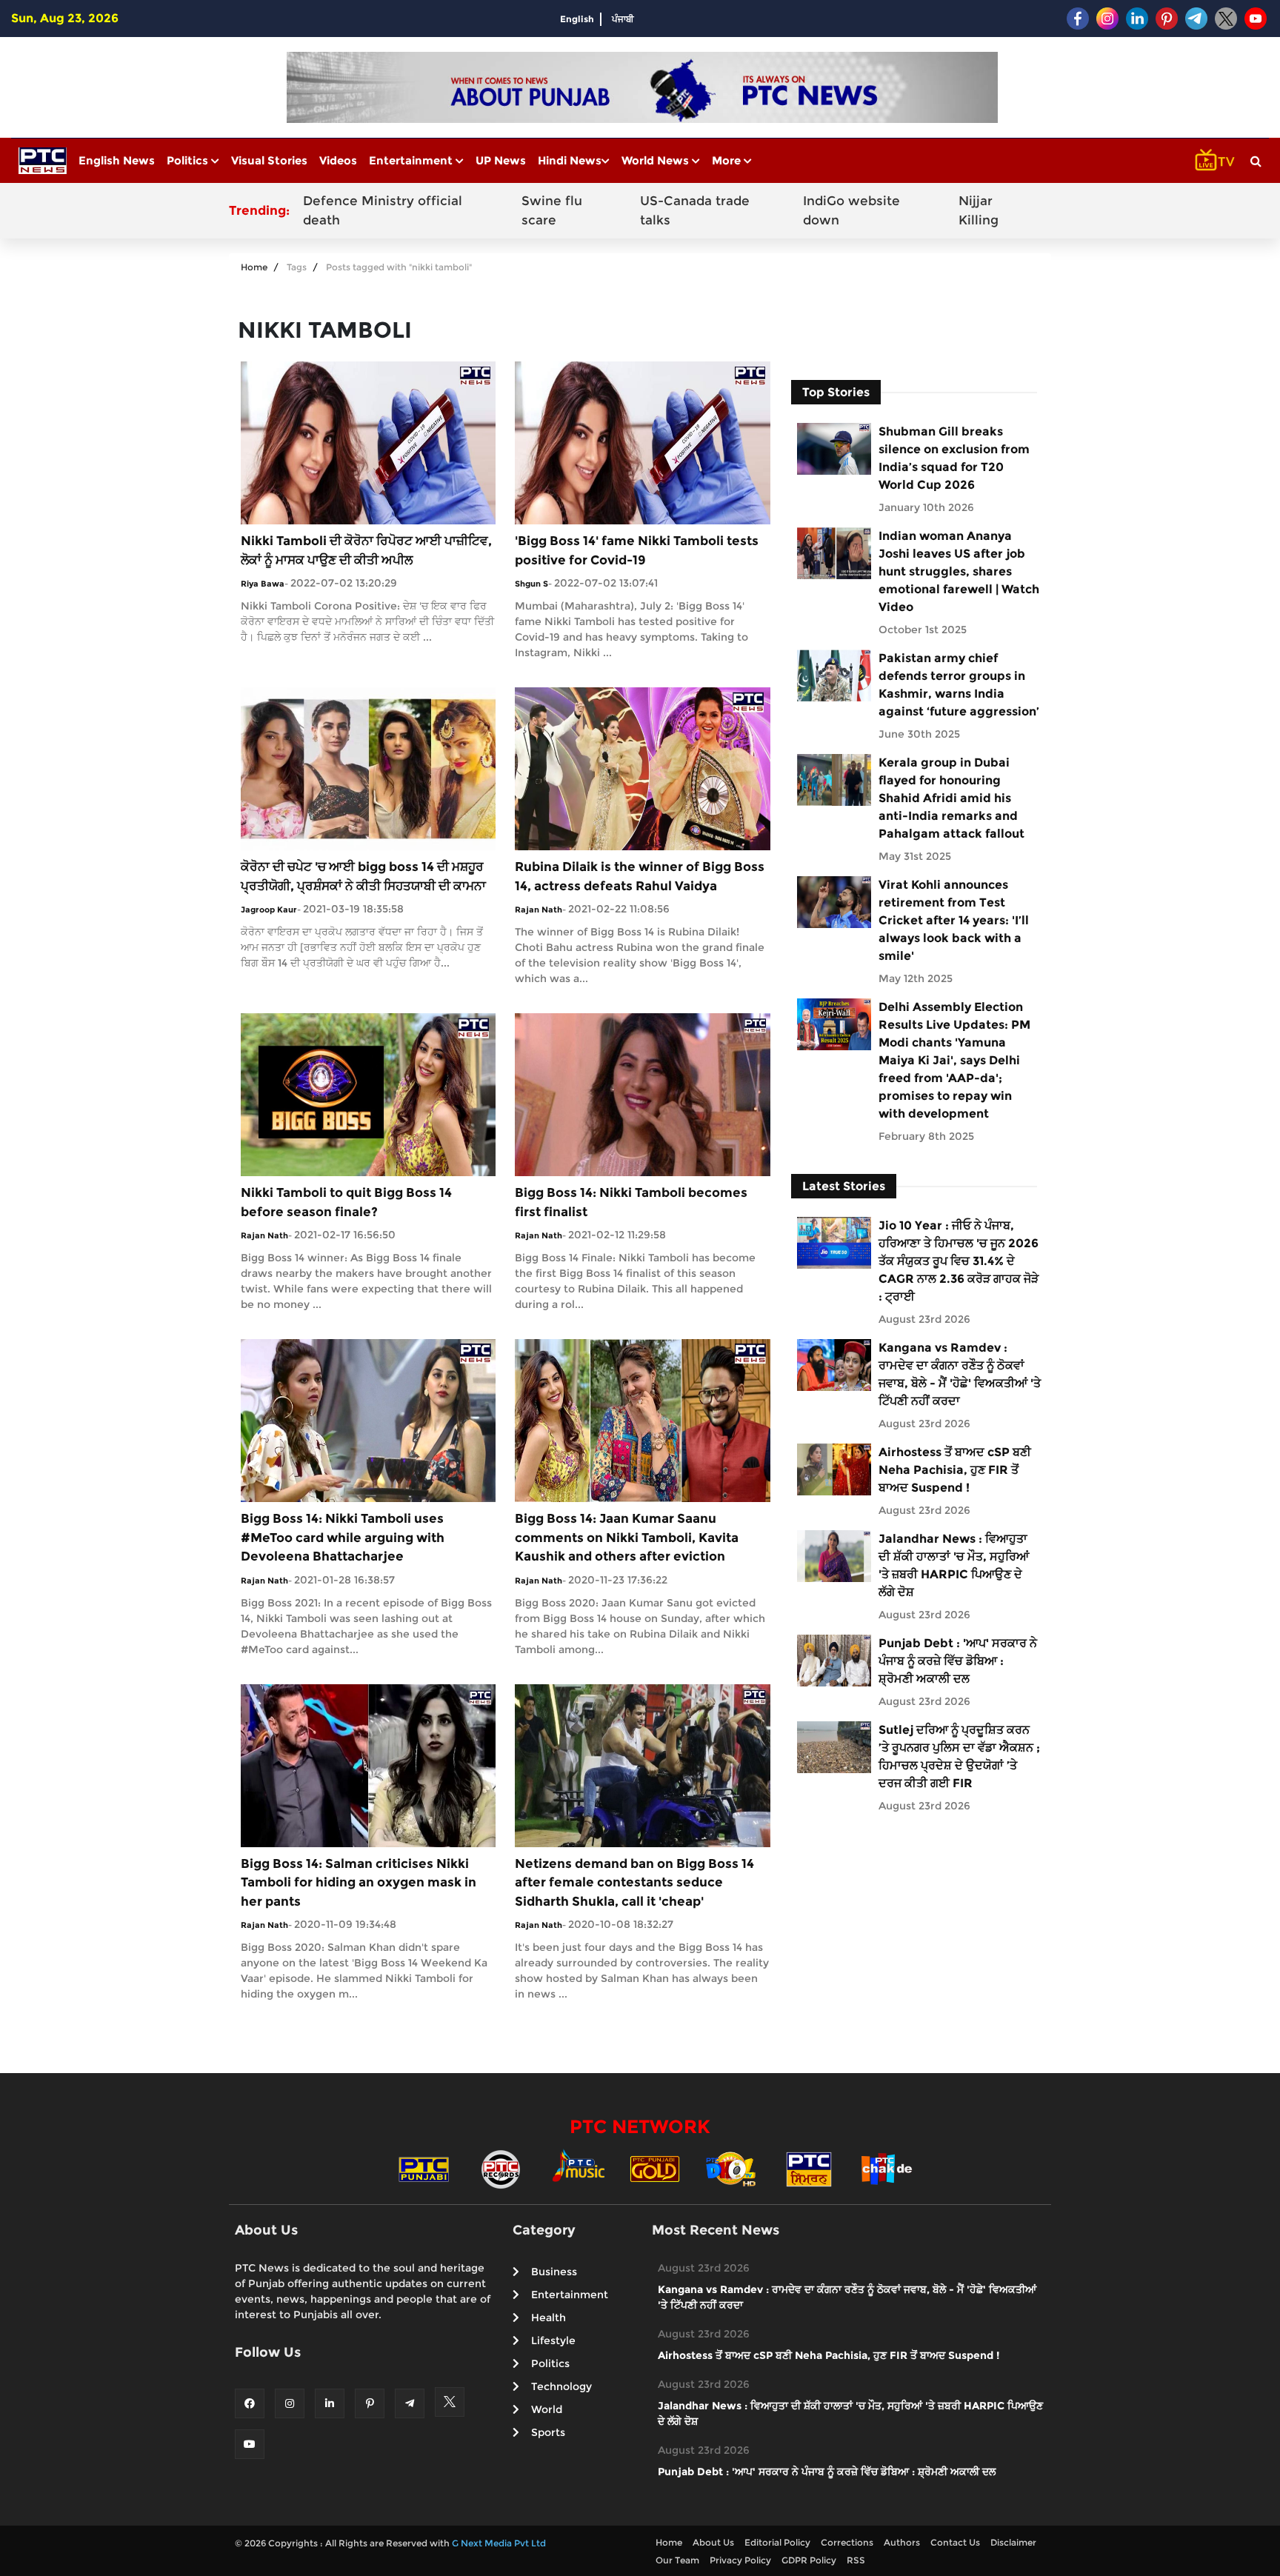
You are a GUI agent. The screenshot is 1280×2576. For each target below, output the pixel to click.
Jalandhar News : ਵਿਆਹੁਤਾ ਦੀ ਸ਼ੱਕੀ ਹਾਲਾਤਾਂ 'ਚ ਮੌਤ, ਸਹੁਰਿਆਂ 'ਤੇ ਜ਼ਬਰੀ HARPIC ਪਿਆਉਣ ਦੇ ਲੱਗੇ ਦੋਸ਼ (954, 1565)
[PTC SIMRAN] (809, 2168)
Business (554, 2272)
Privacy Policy (740, 2560)
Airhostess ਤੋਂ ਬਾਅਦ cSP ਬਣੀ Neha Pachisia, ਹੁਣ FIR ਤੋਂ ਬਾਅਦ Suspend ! (955, 1470)
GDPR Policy (809, 2560)
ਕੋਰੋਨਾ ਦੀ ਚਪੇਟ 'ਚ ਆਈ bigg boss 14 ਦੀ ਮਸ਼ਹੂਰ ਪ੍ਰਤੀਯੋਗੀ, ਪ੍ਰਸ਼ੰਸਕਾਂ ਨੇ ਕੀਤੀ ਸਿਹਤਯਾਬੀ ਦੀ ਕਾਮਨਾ (363, 876)
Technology (561, 2386)
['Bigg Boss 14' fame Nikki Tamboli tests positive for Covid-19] (642, 442)
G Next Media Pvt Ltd (499, 2543)
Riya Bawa (263, 584)
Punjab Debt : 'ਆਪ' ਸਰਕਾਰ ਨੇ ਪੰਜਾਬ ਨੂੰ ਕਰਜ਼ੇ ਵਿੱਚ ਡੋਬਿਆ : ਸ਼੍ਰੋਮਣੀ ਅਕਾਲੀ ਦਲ (958, 1661)
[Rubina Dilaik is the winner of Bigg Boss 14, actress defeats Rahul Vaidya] (642, 768)
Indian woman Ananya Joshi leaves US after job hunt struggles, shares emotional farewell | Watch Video (959, 571)
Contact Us (955, 2542)
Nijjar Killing (979, 210)
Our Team (677, 2560)
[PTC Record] (501, 2168)
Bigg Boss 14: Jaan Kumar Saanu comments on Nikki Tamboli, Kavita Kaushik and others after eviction (627, 1537)
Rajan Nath (539, 910)
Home (254, 267)
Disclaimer (1013, 2542)
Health (549, 2318)
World (547, 2409)
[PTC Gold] (655, 2168)
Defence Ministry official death (383, 210)
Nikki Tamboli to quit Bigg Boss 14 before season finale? (346, 1202)
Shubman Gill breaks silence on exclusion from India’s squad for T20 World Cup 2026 (954, 458)
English (577, 19)
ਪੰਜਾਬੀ (623, 19)
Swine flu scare (552, 210)
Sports (548, 2432)
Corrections (847, 2542)
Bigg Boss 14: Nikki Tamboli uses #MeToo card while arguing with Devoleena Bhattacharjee (343, 1537)
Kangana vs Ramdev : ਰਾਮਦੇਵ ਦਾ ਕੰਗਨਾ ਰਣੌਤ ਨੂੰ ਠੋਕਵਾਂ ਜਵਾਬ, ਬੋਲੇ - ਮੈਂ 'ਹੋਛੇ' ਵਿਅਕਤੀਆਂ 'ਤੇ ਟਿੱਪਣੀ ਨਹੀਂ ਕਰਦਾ (960, 1374)
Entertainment (412, 160)
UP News (501, 160)
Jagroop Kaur (269, 910)
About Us (713, 2542)
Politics (189, 160)
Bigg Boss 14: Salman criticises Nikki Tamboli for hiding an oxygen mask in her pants (359, 1882)
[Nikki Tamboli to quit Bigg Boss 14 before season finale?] (368, 1094)
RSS (856, 2560)
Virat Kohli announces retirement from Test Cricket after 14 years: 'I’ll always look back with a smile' (954, 920)
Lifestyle (553, 2340)
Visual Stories (269, 160)
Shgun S (531, 584)
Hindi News (570, 160)
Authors (902, 2542)
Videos (338, 160)
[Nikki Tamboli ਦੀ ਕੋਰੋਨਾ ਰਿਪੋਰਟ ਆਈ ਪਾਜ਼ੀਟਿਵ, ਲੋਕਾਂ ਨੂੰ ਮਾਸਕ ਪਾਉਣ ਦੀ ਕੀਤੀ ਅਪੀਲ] (368, 442)
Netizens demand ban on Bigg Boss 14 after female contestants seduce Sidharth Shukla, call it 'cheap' (634, 1882)
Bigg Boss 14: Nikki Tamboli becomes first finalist (631, 1202)
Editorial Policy (777, 2542)
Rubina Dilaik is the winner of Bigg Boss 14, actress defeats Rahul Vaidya (640, 876)
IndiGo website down (851, 210)
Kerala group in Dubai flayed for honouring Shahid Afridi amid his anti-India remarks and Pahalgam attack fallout (951, 798)
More (728, 160)
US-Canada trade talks (695, 210)
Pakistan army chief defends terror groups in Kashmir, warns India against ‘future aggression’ (959, 685)
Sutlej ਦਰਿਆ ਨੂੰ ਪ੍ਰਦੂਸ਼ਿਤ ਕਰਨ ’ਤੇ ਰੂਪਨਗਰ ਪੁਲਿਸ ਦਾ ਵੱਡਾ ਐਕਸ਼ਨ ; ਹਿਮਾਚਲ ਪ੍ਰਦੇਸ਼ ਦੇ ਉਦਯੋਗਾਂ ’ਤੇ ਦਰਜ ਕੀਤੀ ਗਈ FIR (959, 1756)
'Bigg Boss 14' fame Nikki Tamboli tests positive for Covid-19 (637, 550)
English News (117, 160)
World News (657, 160)
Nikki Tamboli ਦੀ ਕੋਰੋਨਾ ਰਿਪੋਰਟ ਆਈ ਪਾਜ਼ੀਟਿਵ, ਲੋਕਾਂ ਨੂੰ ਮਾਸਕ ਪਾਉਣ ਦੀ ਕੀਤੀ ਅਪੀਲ (366, 550)
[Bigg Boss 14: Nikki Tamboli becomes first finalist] (642, 1094)
